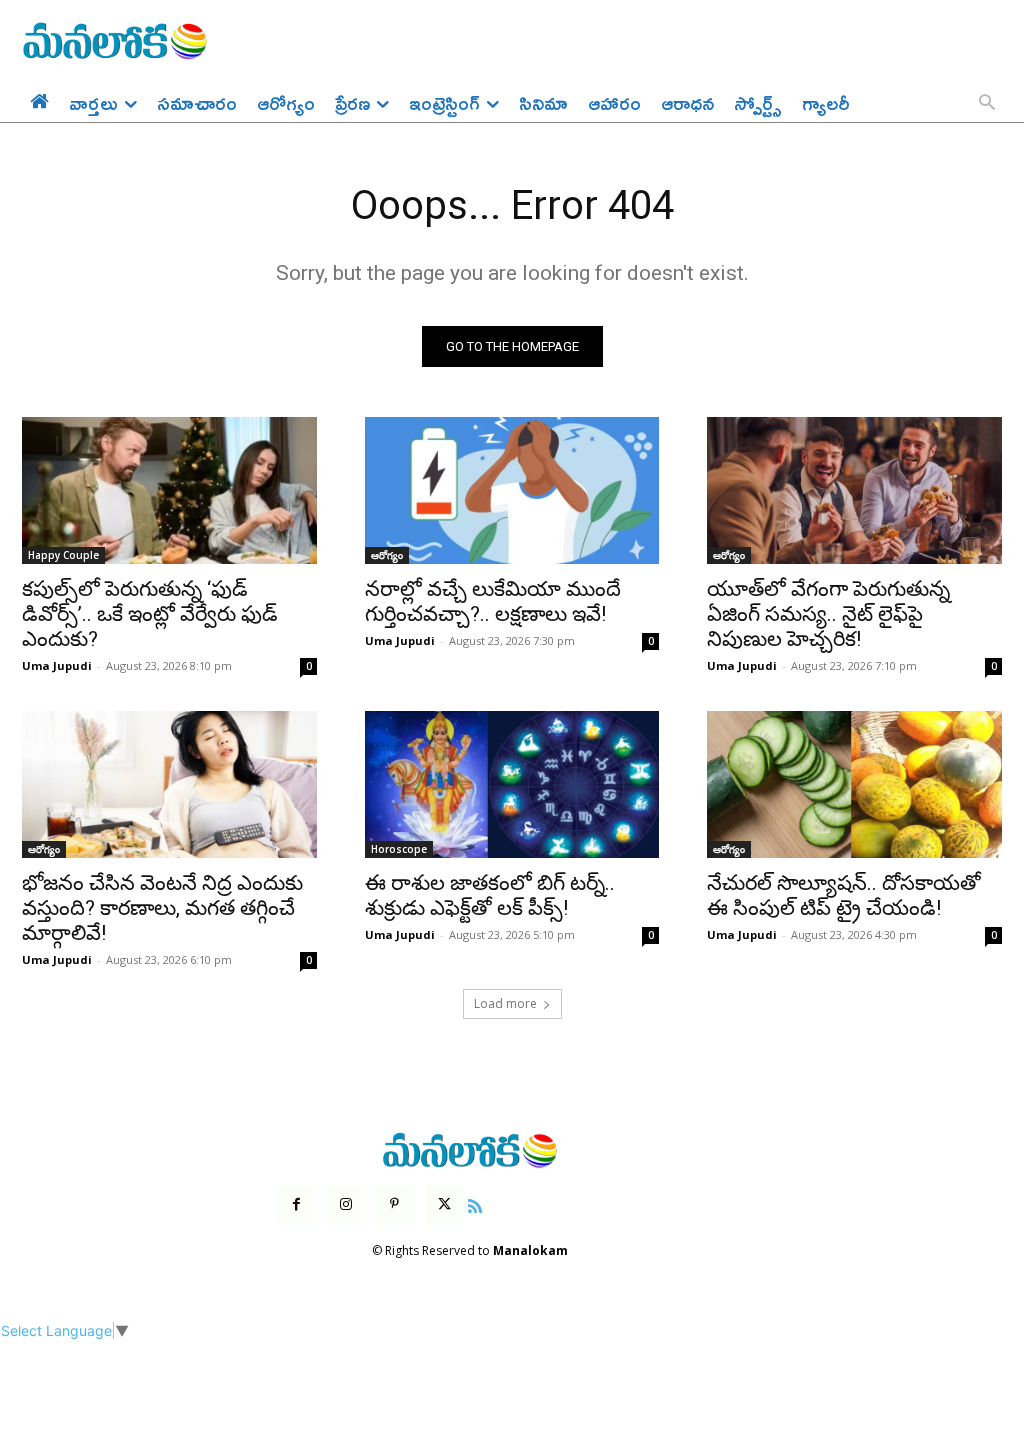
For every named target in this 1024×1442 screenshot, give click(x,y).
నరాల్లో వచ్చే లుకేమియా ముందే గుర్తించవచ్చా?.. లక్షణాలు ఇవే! (493, 601)
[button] (987, 104)
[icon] (475, 1203)
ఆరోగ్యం (387, 555)
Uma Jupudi (57, 665)
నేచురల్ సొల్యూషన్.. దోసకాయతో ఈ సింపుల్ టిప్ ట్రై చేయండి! (844, 895)
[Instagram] (345, 1204)
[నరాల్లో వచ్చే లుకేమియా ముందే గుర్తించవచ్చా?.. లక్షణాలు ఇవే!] (512, 490)
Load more (505, 1003)
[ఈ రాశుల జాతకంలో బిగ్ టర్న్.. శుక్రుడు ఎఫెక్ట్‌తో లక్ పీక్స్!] (512, 784)
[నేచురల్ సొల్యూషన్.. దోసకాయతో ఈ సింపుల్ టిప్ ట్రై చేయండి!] (854, 784)
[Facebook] (296, 1204)
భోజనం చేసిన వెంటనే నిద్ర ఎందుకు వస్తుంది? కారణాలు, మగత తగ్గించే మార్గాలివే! (162, 908)
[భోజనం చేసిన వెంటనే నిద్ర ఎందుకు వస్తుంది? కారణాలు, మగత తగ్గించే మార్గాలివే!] (169, 784)
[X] (444, 1204)
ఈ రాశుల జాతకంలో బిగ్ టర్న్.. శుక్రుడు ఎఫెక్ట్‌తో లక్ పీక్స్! (490, 895)
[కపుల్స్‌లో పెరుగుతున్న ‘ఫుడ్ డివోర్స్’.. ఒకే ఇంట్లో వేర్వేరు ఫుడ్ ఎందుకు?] (169, 490)
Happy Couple (63, 555)
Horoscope (399, 849)
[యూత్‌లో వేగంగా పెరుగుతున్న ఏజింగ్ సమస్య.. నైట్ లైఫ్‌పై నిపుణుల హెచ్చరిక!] (854, 490)
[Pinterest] (394, 1204)
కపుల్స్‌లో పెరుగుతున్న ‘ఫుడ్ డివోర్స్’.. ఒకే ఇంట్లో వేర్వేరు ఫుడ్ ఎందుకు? (150, 614)
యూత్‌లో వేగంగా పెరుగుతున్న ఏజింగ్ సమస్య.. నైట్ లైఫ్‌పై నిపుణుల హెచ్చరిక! (828, 614)
